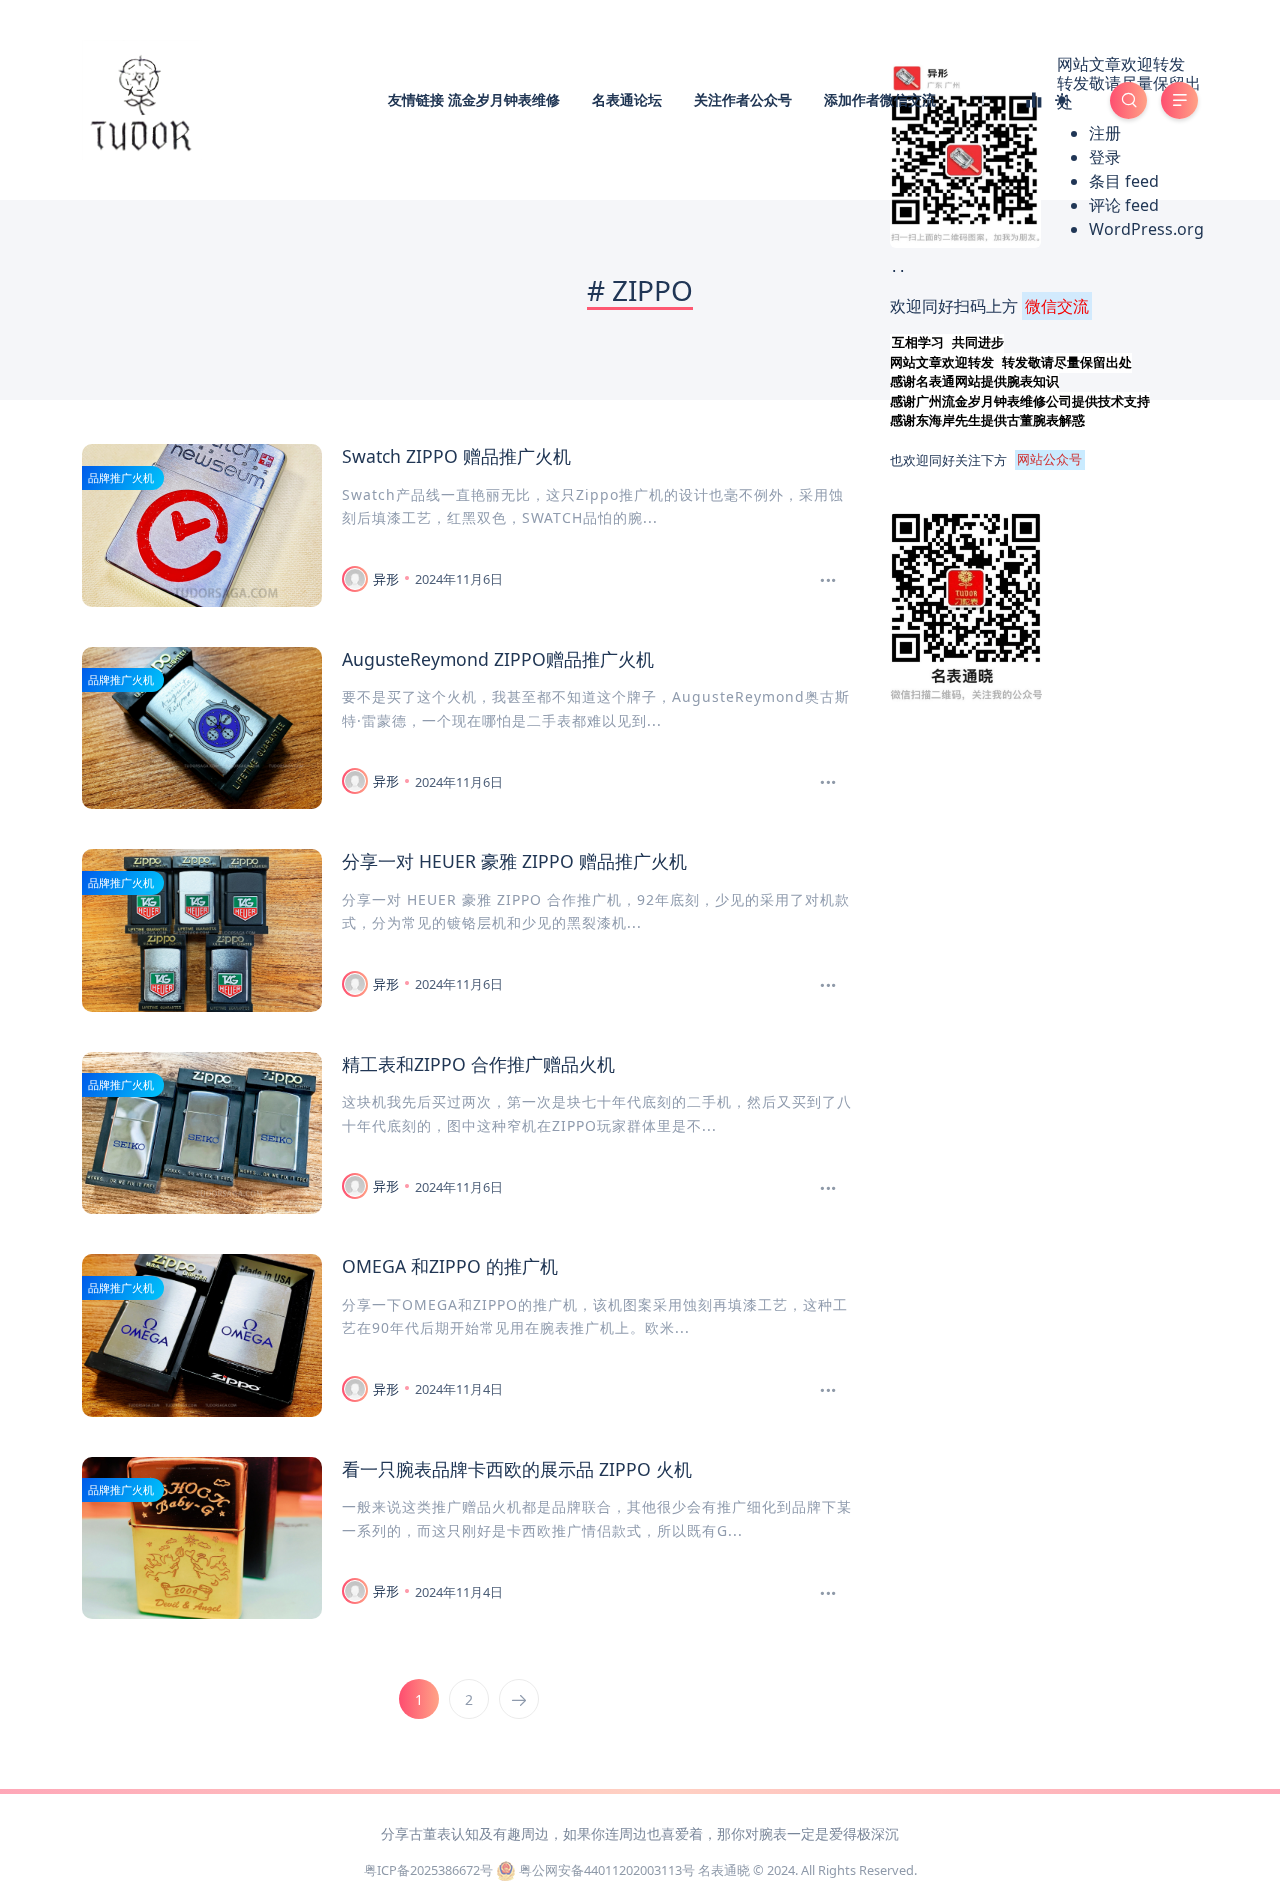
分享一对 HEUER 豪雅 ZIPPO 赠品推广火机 (514, 861)
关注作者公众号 (743, 99)
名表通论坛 (627, 99)
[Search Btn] (1128, 100)
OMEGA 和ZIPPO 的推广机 (450, 1266)
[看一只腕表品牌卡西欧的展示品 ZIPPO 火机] (828, 1594)
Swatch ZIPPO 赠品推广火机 (456, 456)
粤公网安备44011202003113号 (607, 1870)
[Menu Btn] (1179, 100)
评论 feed (1124, 205)
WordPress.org (1146, 229)
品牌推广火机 (121, 477)
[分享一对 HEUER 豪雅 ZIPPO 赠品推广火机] (828, 986)
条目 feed (1124, 181)
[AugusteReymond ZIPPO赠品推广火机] (828, 783)
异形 (386, 579)
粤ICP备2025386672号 (428, 1870)
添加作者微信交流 (880, 99)
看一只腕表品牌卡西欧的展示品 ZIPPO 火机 (517, 1469)
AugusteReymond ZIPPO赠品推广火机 (498, 659)
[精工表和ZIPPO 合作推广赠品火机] (828, 1189)
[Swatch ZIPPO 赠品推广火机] (828, 581)
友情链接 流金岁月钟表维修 (474, 99)
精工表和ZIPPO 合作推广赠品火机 (478, 1064)
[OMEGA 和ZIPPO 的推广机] (828, 1391)
